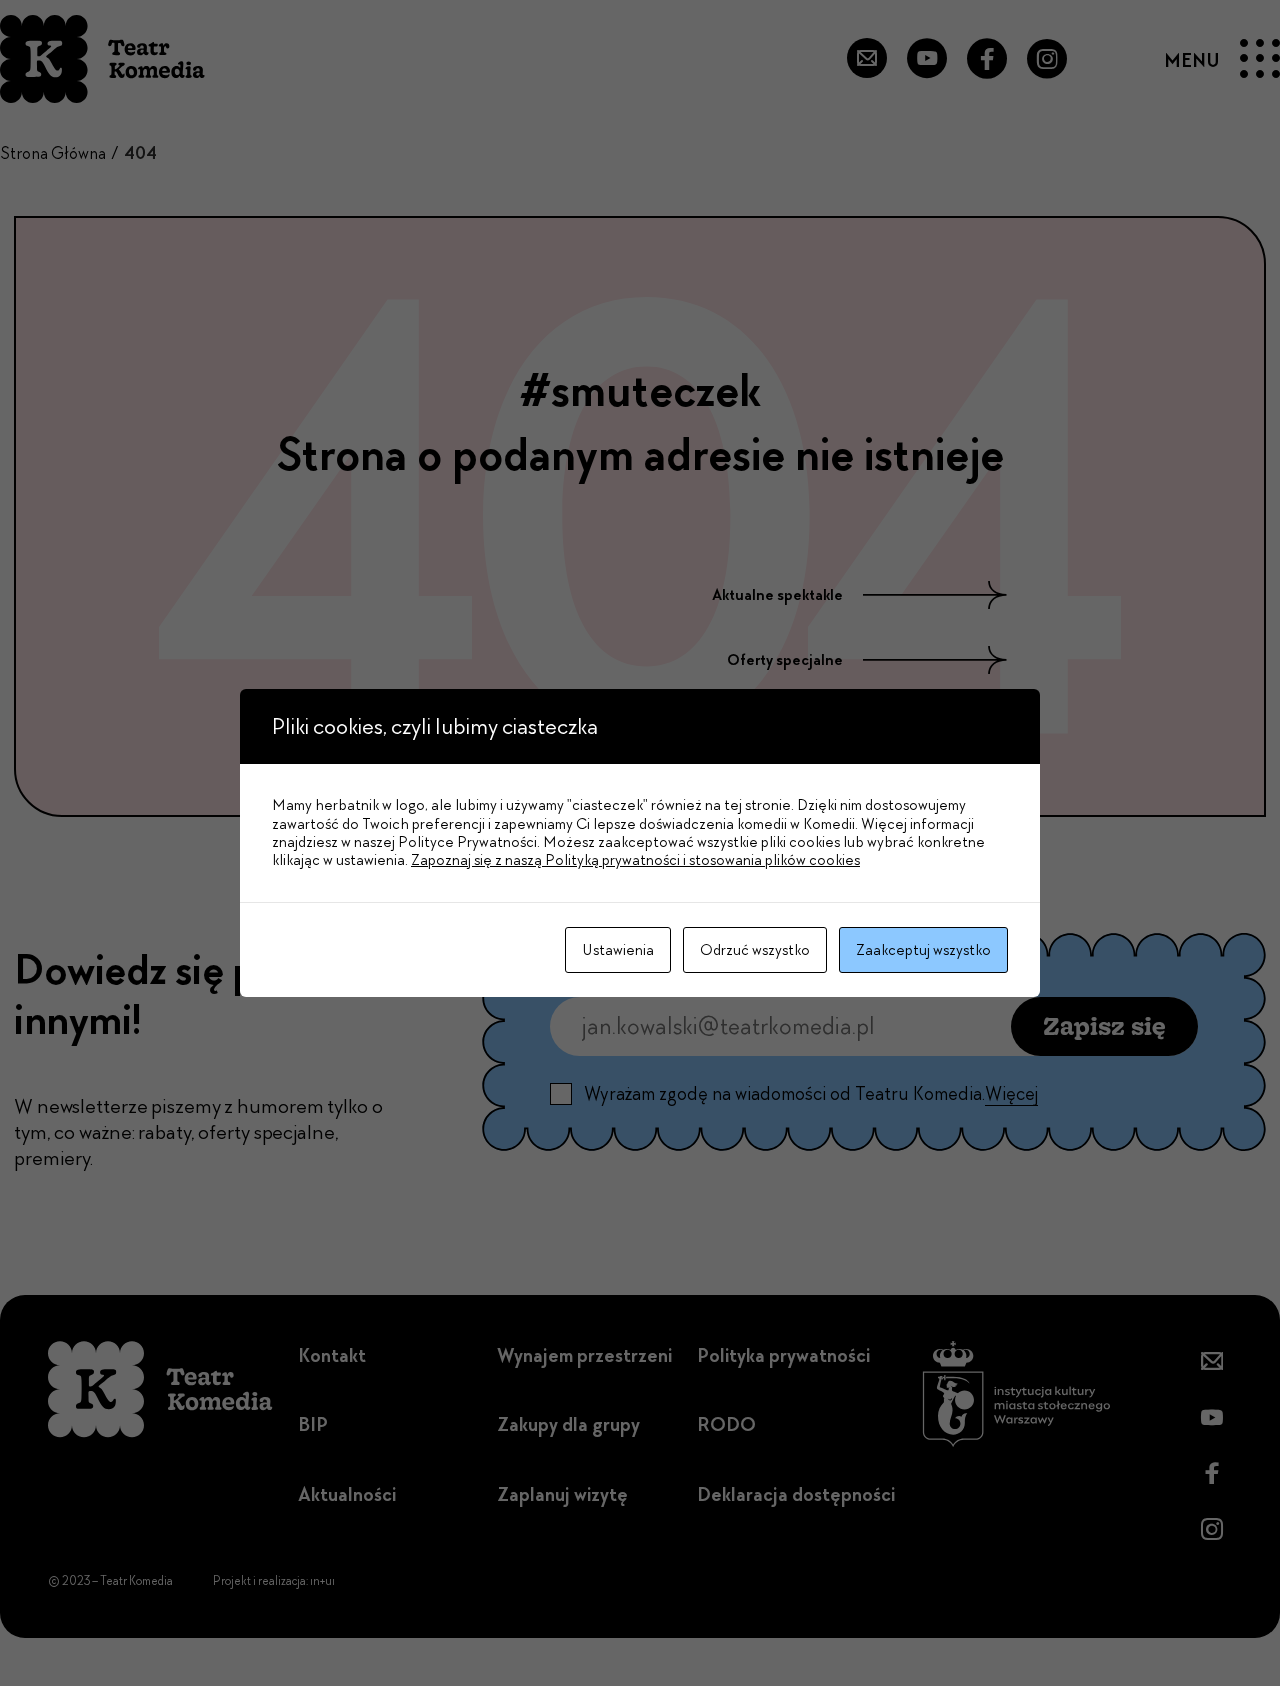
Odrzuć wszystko (755, 950)
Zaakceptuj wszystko (923, 950)
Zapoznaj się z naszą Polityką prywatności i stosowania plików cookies (635, 860)
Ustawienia (618, 950)
